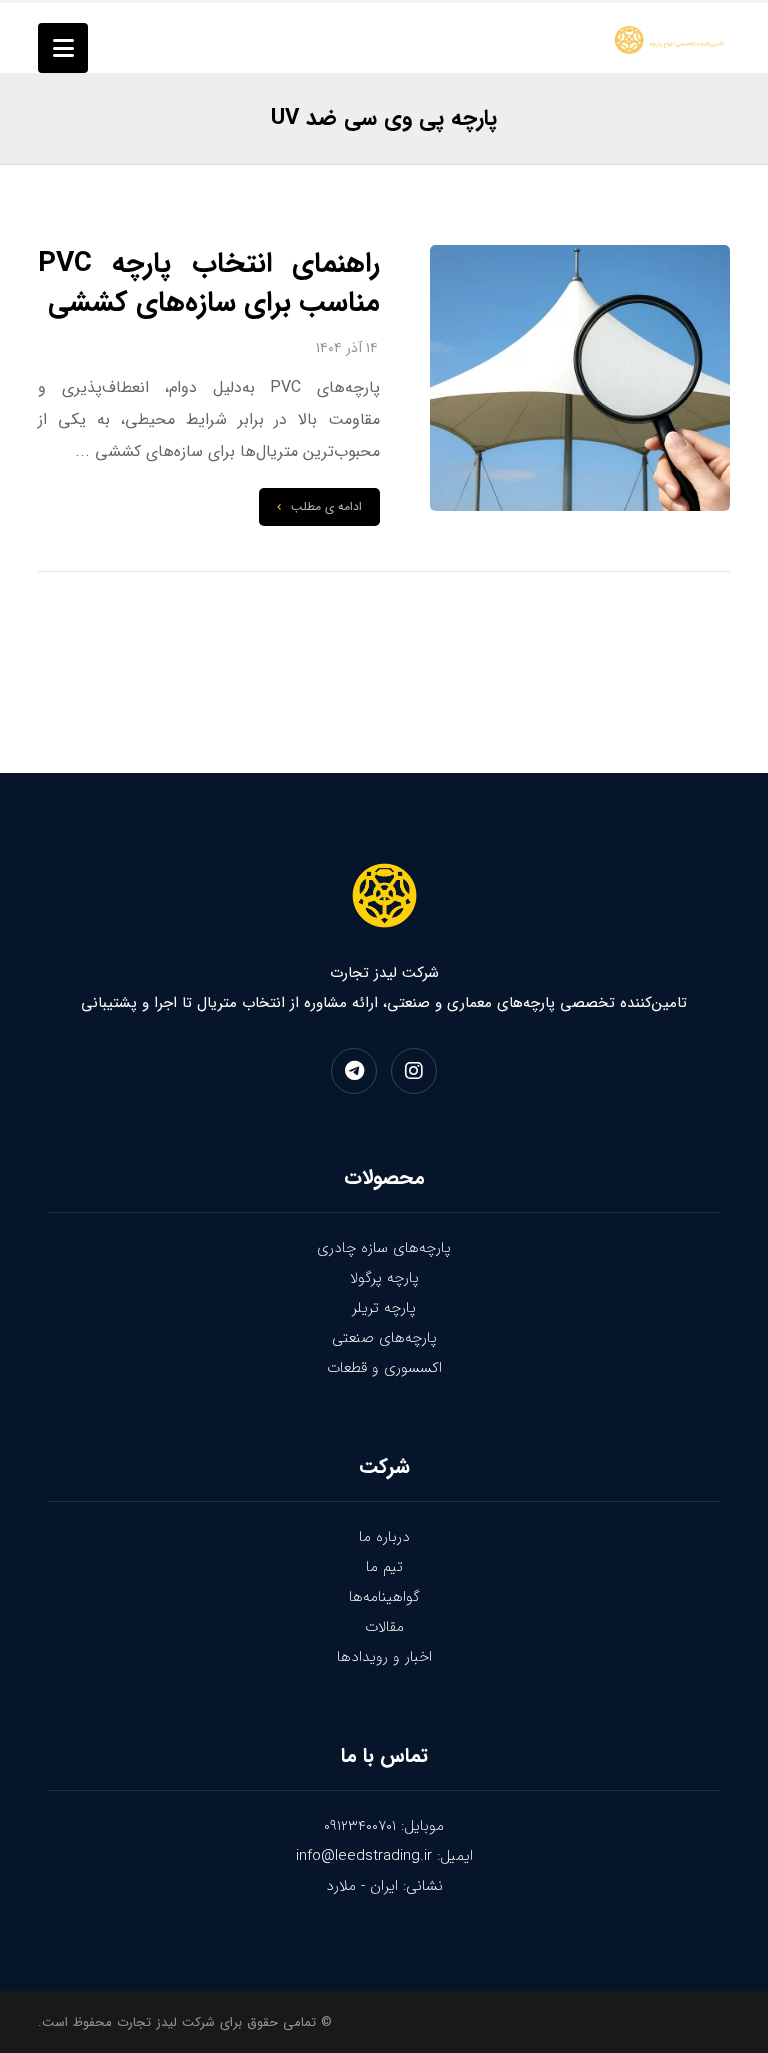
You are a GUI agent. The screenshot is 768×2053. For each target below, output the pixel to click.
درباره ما (384, 1537)
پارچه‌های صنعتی (384, 1338)
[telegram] (354, 1071)
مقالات (384, 1627)
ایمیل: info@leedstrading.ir (384, 1856)
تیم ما (384, 1567)
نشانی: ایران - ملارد (384, 1886)
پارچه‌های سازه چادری (384, 1248)
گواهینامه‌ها (384, 1597)
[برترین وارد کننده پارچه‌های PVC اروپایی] (671, 40)
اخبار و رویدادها (384, 1657)
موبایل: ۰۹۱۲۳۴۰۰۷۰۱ (384, 1826)
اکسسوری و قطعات (384, 1368)
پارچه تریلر (384, 1308)
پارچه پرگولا (384, 1278)
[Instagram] (414, 1071)
